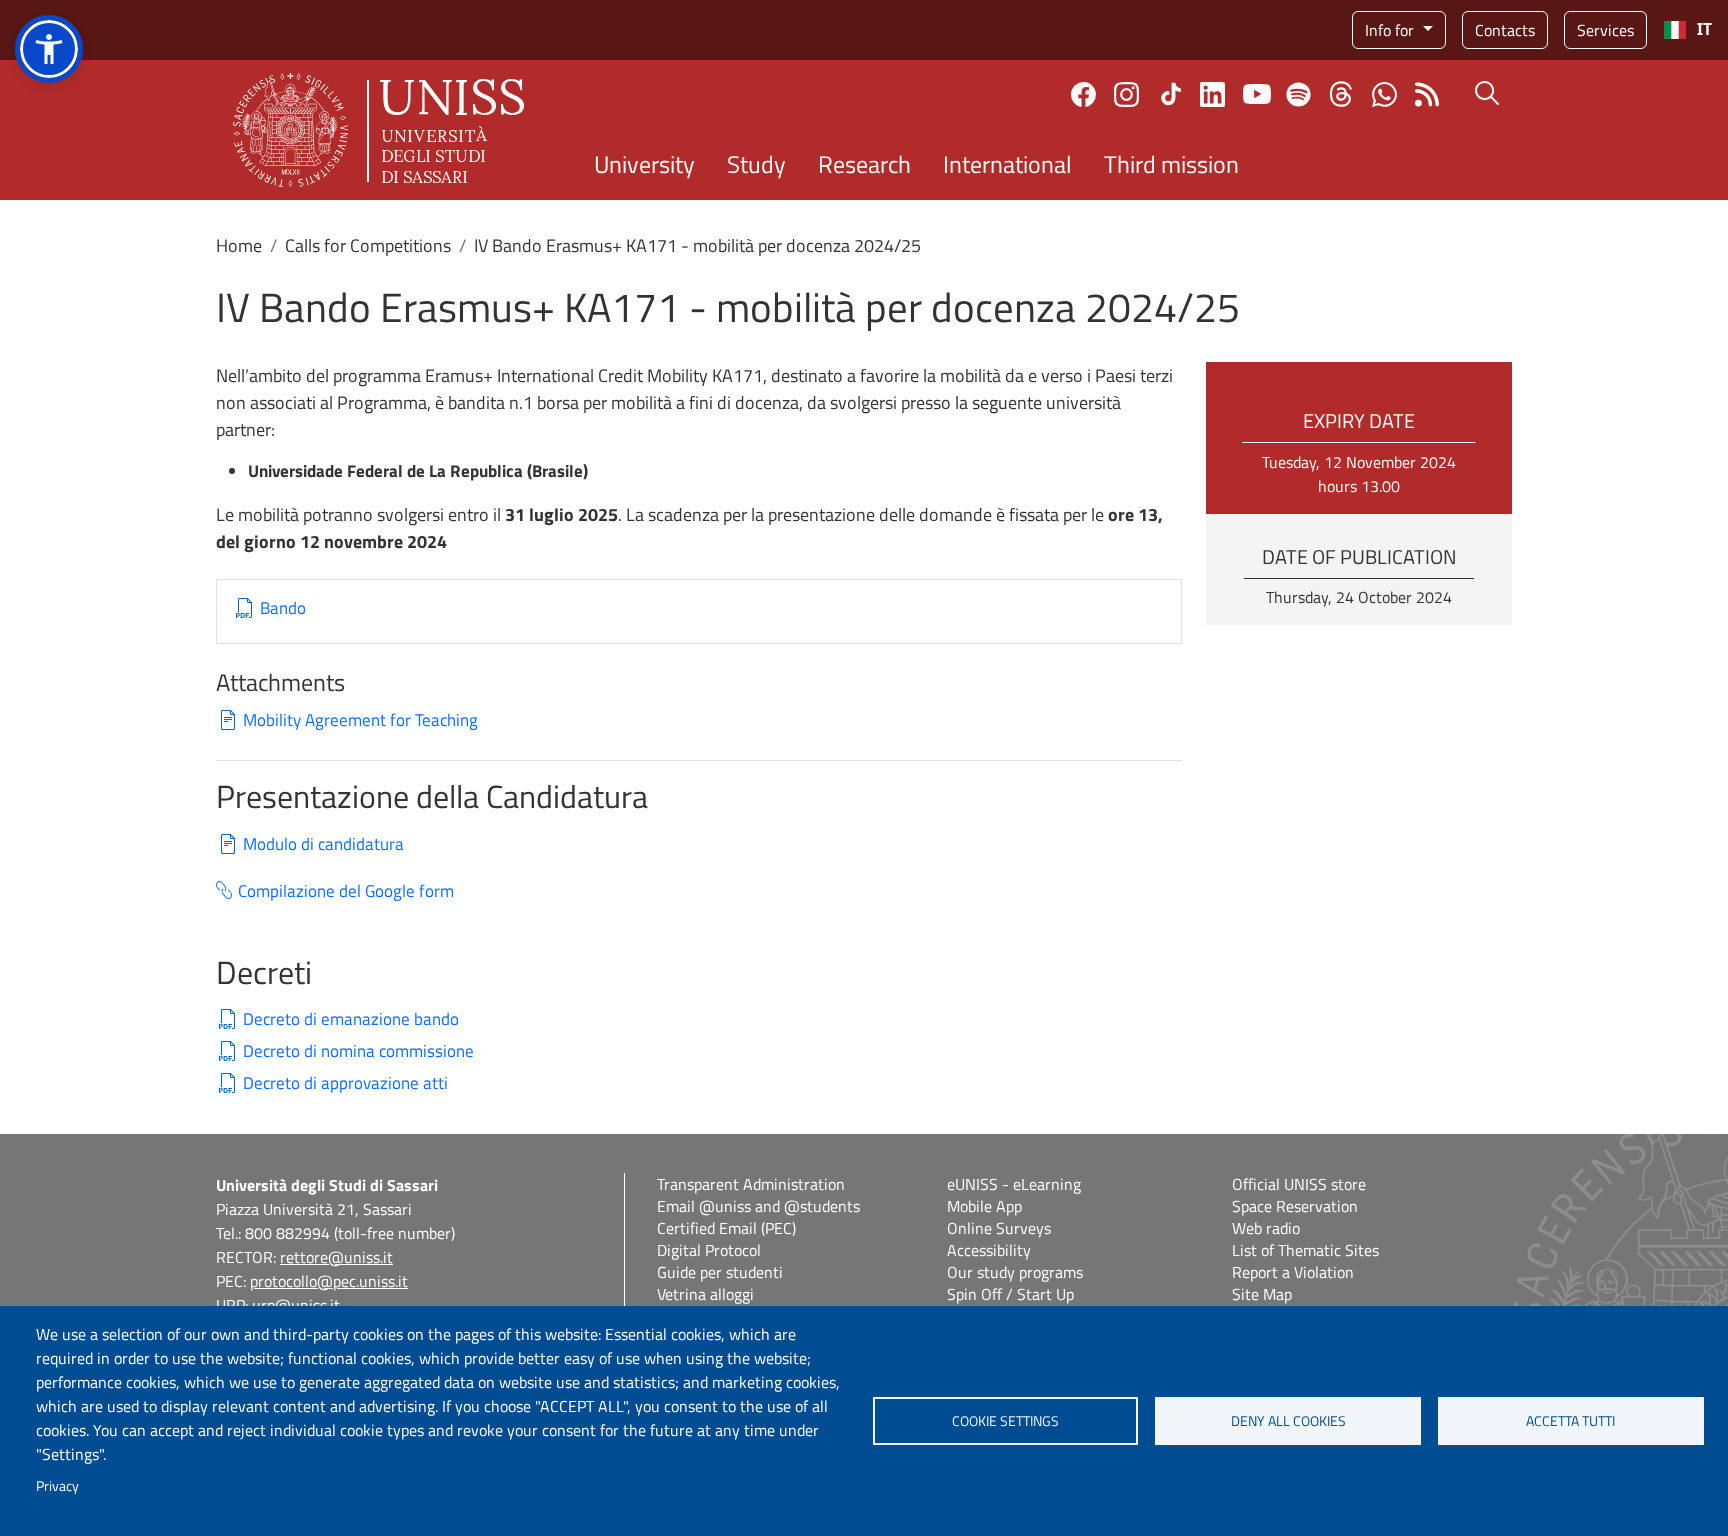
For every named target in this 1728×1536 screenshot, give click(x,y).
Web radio (1266, 1228)
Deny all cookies (1288, 1421)
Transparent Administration (751, 1184)
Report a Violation (1293, 1272)
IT (1704, 29)
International (1007, 164)
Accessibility (989, 1250)
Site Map (1262, 1294)
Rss (1427, 94)
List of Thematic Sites (1305, 1250)
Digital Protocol (709, 1250)
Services (1605, 30)
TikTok (1171, 94)
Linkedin (1212, 94)
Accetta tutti (1570, 1421)
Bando (283, 608)
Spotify (1298, 94)
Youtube (1257, 94)
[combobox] (1687, 30)
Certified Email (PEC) (726, 1228)
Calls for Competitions (368, 245)
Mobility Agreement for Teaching (360, 720)
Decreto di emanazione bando (351, 1019)
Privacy (57, 1486)
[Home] (378, 130)
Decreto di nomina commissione (358, 1051)
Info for (1391, 30)
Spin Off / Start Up (1010, 1294)
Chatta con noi (1384, 94)
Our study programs (1015, 1272)
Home (239, 245)
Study (756, 164)
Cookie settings (1005, 1421)
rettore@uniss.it (336, 1257)
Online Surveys (999, 1228)
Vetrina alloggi (705, 1294)
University (644, 164)
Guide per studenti (720, 1272)
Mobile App (984, 1206)
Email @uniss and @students (758, 1206)
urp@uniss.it (296, 1305)
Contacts (1505, 30)
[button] (49, 49)
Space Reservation (1295, 1206)
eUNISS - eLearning (1014, 1184)
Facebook (1083, 94)
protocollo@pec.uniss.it (329, 1281)
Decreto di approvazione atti (345, 1083)
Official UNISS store (1299, 1184)
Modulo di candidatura (323, 844)
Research (864, 164)
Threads (1341, 94)
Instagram (1126, 94)
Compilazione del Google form (346, 891)
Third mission (1171, 164)
